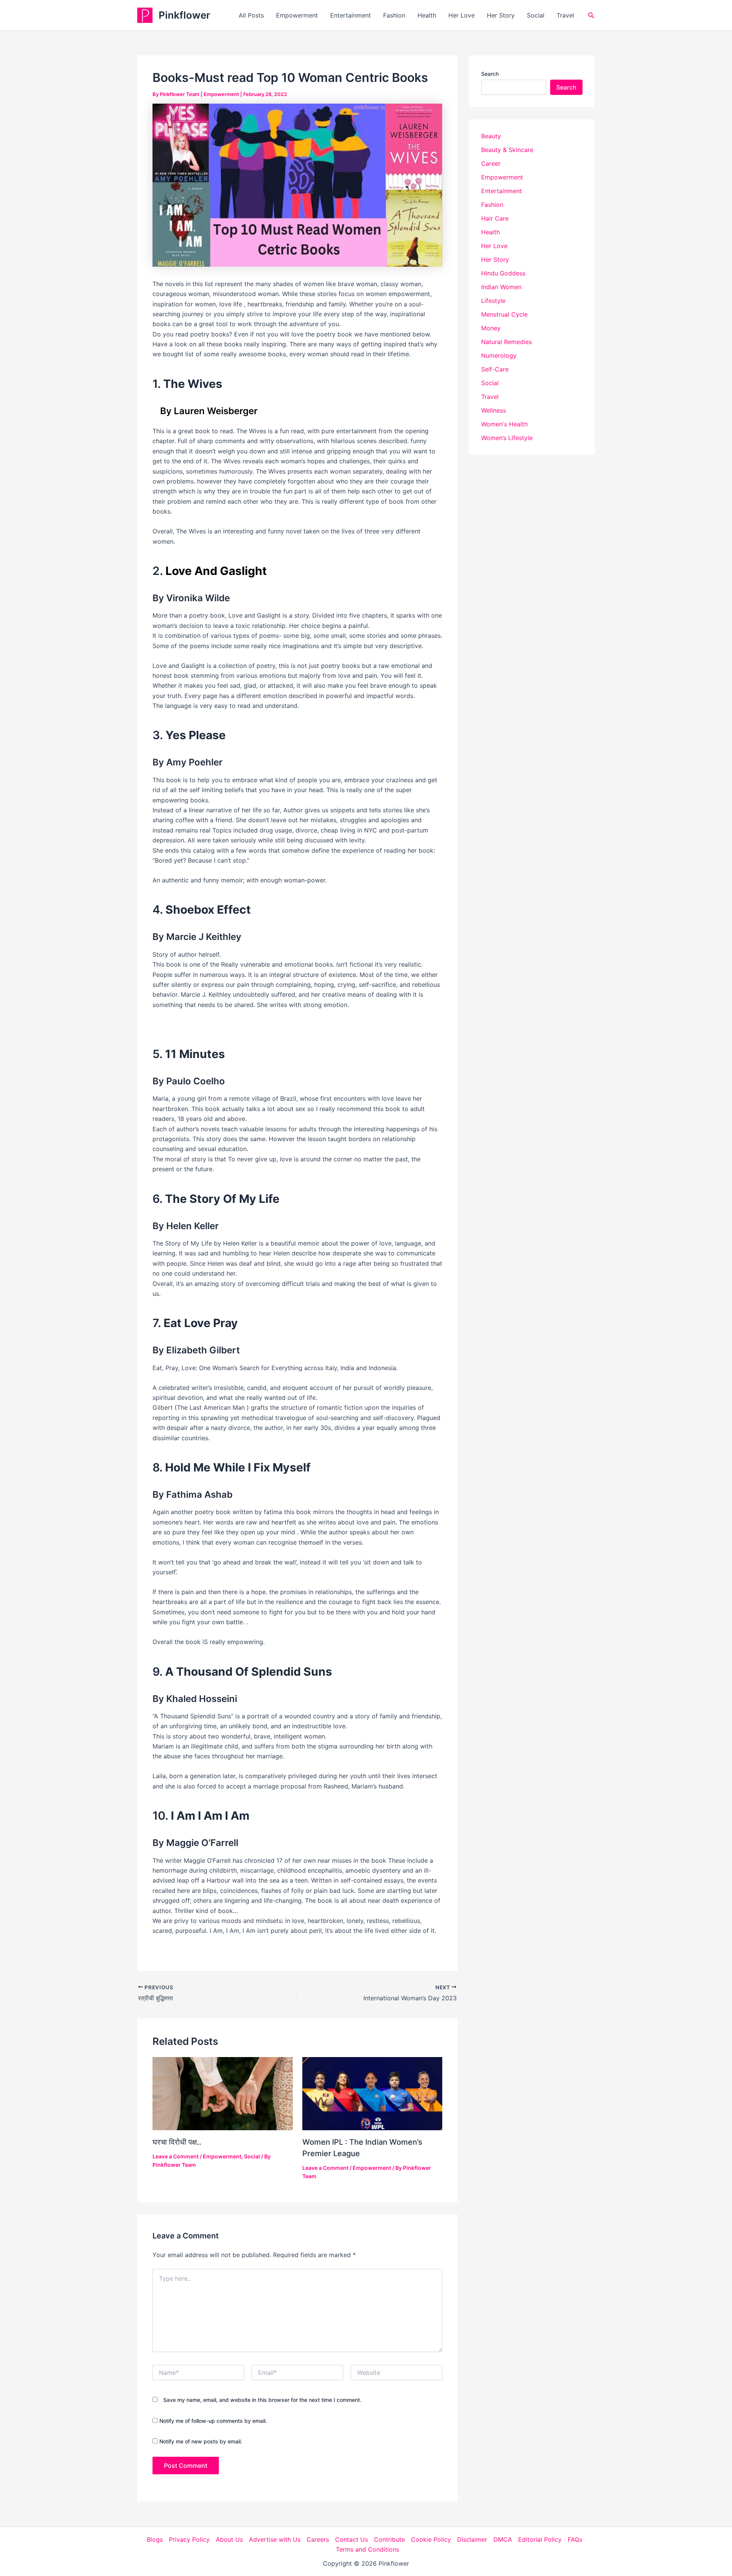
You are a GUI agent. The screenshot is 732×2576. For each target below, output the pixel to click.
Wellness (494, 410)
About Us (229, 2539)
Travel (565, 15)
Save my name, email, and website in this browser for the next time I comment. (262, 2400)
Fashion (394, 15)
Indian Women (501, 287)
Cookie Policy (431, 2539)
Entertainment (351, 15)
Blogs (155, 2539)
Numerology (499, 355)
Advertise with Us (275, 2539)
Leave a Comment (176, 2156)
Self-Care (495, 369)
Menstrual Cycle (504, 314)
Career (491, 163)
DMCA (503, 2539)
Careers (318, 2539)
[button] (591, 15)
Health (427, 15)
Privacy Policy (189, 2539)
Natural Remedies (506, 342)
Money (491, 328)
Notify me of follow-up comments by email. (213, 2421)
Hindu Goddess (503, 273)
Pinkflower (184, 15)
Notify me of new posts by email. (201, 2441)
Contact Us (352, 2539)
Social (536, 15)
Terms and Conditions (368, 2549)
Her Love (462, 15)
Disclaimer (472, 2539)
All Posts (251, 15)
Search (490, 74)
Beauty (491, 136)
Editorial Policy (540, 2539)
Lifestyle (493, 301)
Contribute (389, 2539)
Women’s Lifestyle (507, 438)
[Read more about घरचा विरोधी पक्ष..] (223, 2093)
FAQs (575, 2539)
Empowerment (297, 15)
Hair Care (495, 218)
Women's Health (504, 424)
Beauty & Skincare (507, 150)
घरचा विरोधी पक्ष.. (177, 2142)
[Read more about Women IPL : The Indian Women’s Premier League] (372, 2093)
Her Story (501, 15)
